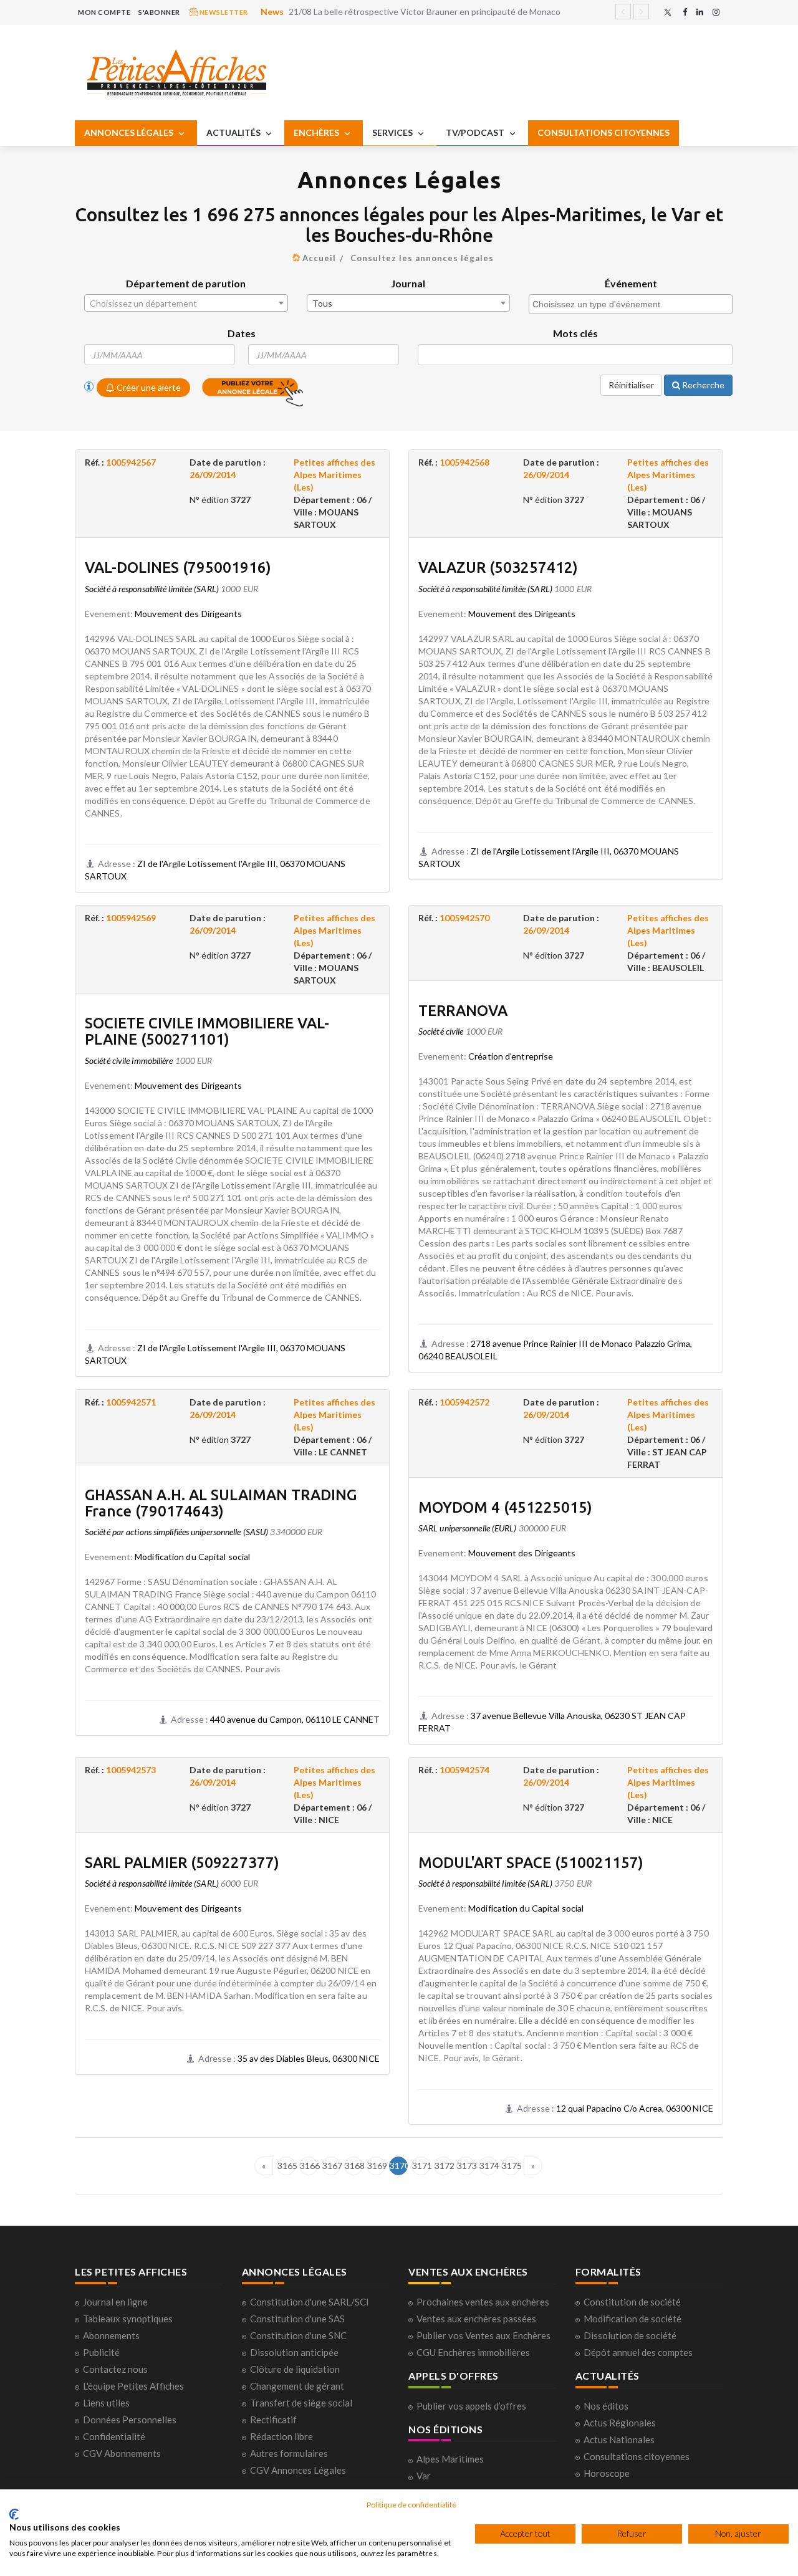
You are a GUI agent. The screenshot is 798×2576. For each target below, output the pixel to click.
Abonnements (111, 2335)
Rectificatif (273, 2420)
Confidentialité (114, 2436)
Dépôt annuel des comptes (638, 2352)
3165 (286, 2166)
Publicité (101, 2352)
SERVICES (393, 132)
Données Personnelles (130, 2420)
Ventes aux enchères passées (476, 2319)
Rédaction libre (281, 2436)
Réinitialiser (631, 385)
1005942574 (464, 1770)
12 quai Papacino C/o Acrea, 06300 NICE (635, 2108)
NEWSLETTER (223, 12)
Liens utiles (106, 2403)
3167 (331, 2166)
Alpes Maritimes (450, 2459)
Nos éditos (606, 2406)
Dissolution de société (630, 2335)
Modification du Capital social (192, 1557)
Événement (631, 283)
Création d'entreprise (511, 1056)
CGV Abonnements (122, 2453)
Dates (242, 333)
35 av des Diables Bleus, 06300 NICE (309, 2058)
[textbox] (186, 304)
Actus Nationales (619, 2440)
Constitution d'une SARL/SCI (310, 2302)
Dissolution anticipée (294, 2352)
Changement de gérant (297, 2386)
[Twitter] (668, 12)
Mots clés (575, 333)
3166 (309, 2166)
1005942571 (131, 1402)
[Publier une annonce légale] (252, 386)
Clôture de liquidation (295, 2369)
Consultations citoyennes (637, 2456)
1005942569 (131, 918)
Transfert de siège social (301, 2403)
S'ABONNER (159, 12)
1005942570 (464, 918)
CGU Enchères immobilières (473, 2352)
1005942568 (464, 462)
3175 (511, 2166)
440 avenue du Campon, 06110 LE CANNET (295, 1719)
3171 (421, 2166)
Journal (408, 283)
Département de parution (186, 283)
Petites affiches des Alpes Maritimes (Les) (334, 475)
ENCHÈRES (317, 132)
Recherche (702, 385)
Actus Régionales (620, 2423)
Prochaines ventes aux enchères (483, 2302)
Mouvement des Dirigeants (188, 614)
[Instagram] (716, 12)
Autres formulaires (289, 2453)
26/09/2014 (213, 475)
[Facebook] (685, 12)
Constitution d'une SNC (298, 2335)
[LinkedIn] (700, 12)
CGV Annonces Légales (298, 2470)
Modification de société (632, 2319)
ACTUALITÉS (234, 132)
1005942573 (131, 1770)
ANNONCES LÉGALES (130, 132)
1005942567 (131, 462)
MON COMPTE (104, 12)
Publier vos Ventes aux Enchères (483, 2335)
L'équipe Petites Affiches (133, 2386)
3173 (466, 2166)
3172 (444, 2166)
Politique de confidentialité (411, 2505)
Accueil (319, 258)
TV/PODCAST (476, 132)
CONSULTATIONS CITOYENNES (603, 132)
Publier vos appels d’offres (471, 2406)
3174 (488, 2166)
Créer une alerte (148, 387)
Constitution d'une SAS (297, 2319)
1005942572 (464, 1402)
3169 (376, 2166)
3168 (354, 2166)
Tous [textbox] (322, 303)
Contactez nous (115, 2369)
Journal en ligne (115, 2302)
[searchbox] (632, 304)
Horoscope (607, 2473)
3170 (399, 2166)
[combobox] (186, 303)
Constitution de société (632, 2302)
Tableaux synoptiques (128, 2319)
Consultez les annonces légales (422, 258)
